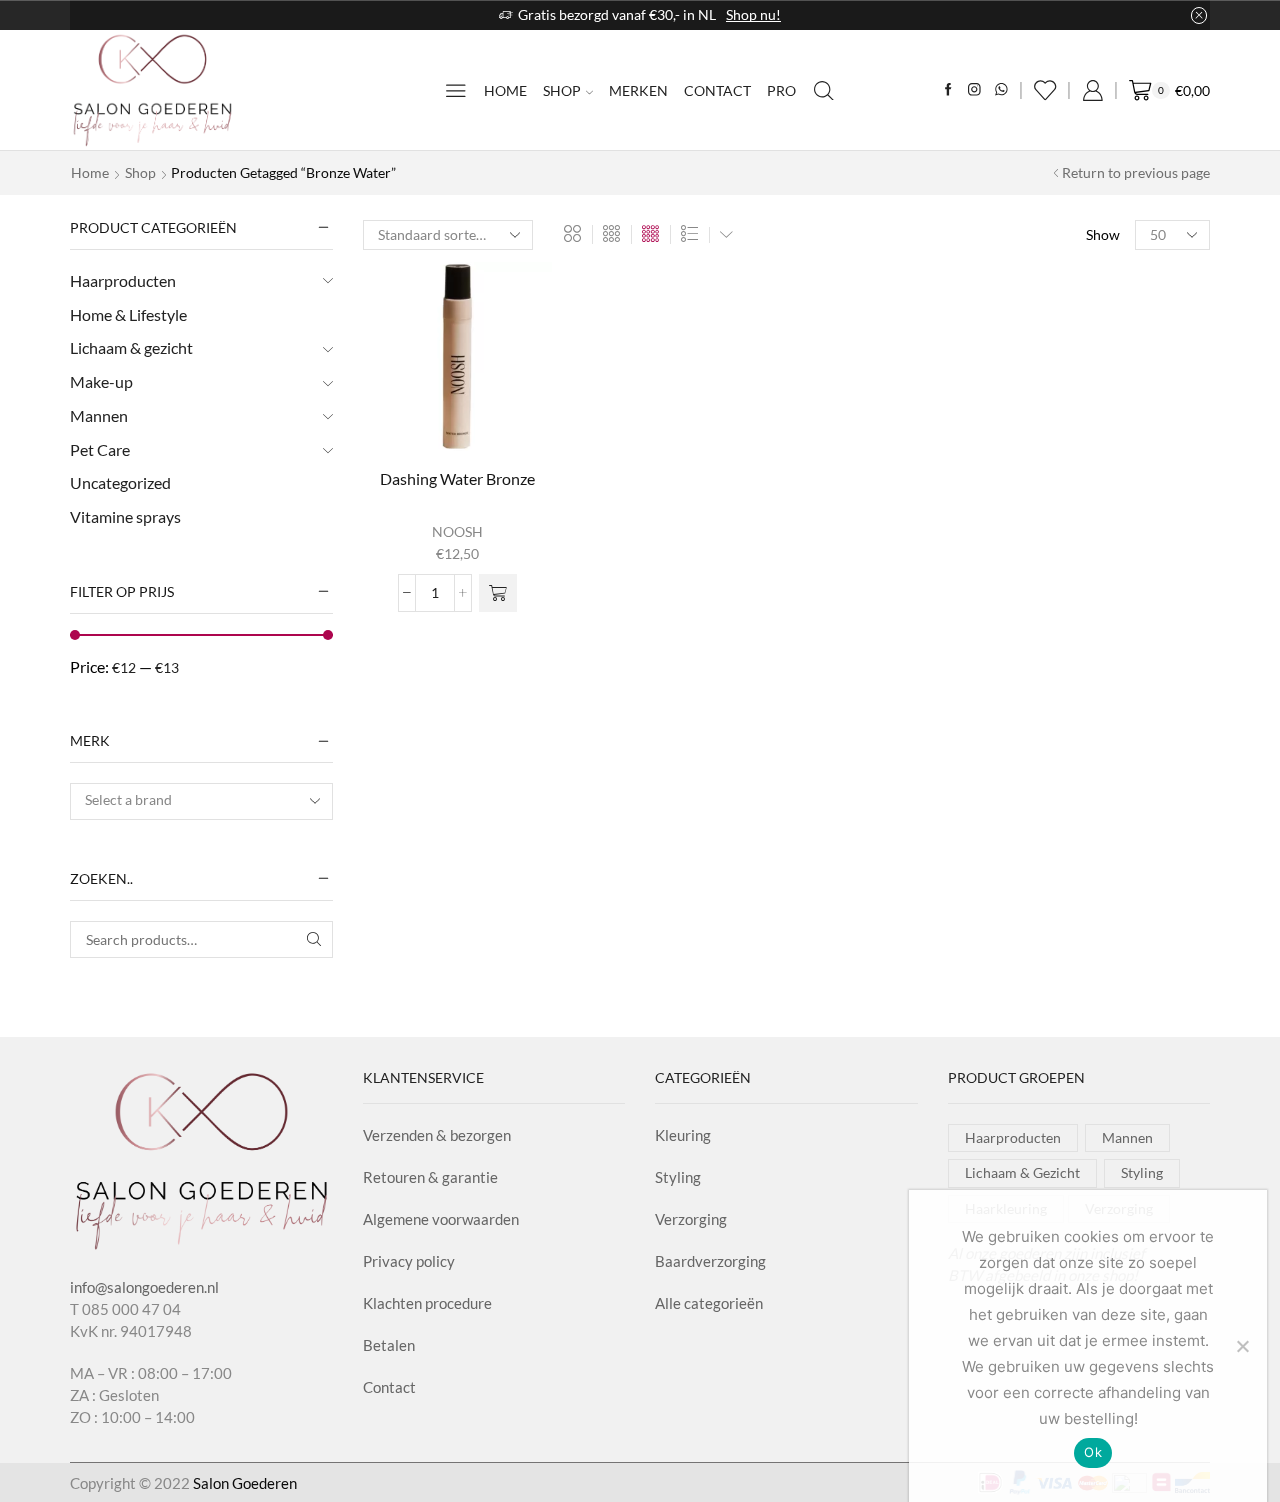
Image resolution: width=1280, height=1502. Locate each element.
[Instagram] (974, 90)
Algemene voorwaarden (441, 1219)
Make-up (101, 381)
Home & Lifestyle (128, 314)
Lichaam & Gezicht (1022, 1172)
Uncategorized (120, 482)
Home (505, 90)
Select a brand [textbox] (128, 799)
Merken (638, 90)
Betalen (389, 1345)
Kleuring (683, 1135)
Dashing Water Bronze (457, 478)
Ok (1093, 1452)
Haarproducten (123, 280)
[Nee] (1242, 1346)
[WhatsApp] (1001, 90)
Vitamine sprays (125, 516)
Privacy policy (409, 1261)
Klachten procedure (427, 1303)
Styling (678, 1177)
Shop (562, 90)
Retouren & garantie (430, 1177)
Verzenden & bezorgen (437, 1135)
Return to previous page (1136, 172)
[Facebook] (948, 90)
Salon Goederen (245, 1483)
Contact (717, 90)
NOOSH (457, 531)
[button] (498, 593)
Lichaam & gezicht (131, 347)
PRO (781, 90)
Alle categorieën (709, 1303)
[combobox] (201, 801)
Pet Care (100, 449)
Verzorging (691, 1219)
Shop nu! (753, 14)
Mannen (99, 415)
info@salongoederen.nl (144, 1287)
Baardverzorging (710, 1261)
